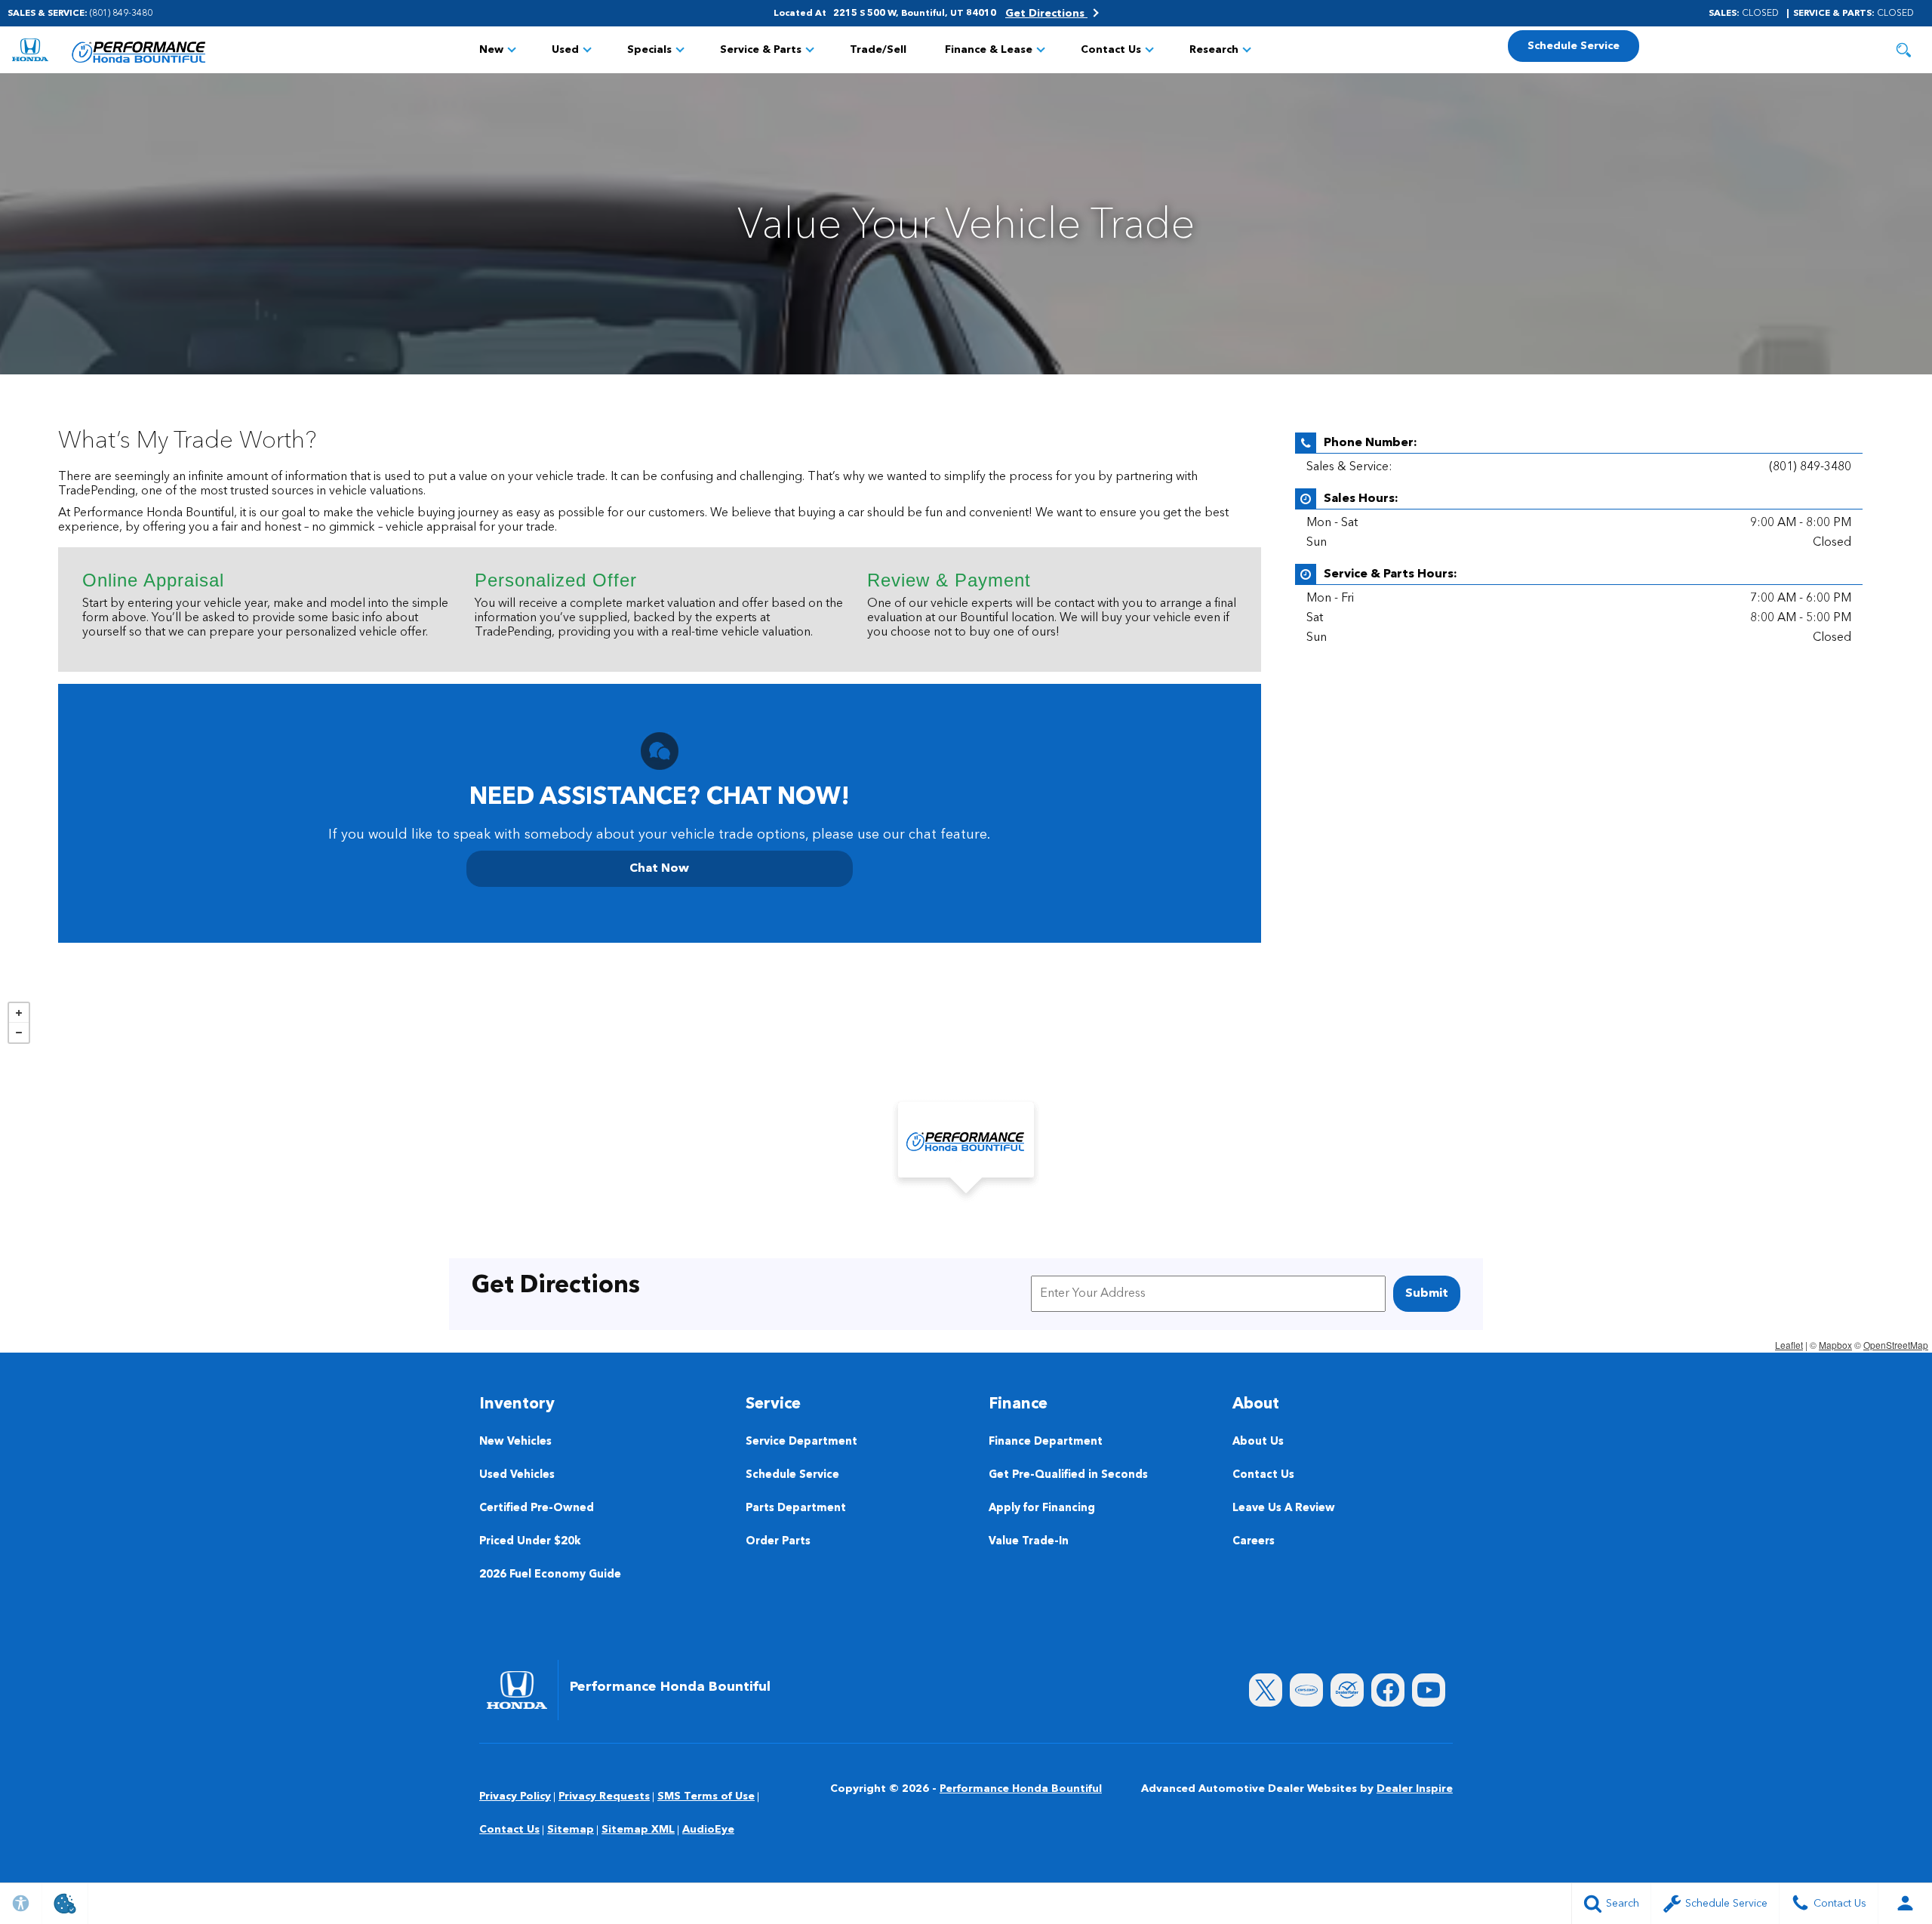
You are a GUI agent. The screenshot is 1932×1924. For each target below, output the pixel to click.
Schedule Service (792, 1475)
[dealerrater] (1347, 1690)
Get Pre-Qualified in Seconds (1068, 1475)
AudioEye (708, 1830)
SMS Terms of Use (706, 1796)
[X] (1266, 1690)
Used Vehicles (517, 1475)
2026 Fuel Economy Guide (550, 1575)
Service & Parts (761, 50)
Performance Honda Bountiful (1021, 1789)
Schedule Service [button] (1574, 46)
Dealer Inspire (1415, 1789)
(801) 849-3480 (1810, 467)
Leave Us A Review (1284, 1508)
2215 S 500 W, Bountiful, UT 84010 (915, 14)
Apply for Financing (1042, 1508)
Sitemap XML (638, 1830)
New (491, 50)
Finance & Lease (989, 50)
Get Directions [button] (1046, 14)
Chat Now (659, 869)
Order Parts (778, 1542)
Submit (1427, 1294)
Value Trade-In (1029, 1542)
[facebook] (1388, 1690)
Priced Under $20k (530, 1542)
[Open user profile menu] (1905, 1904)
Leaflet (1789, 1345)
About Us (1258, 1442)
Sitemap (571, 1830)
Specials (649, 50)
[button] (1903, 50)
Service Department (801, 1442)
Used (565, 50)
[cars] (1306, 1690)
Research (1214, 50)
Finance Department (1046, 1442)
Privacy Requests (604, 1796)
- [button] (19, 1033)
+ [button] (19, 1013)
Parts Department (796, 1508)
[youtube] (1429, 1690)
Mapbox (1835, 1345)
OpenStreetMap (1896, 1345)
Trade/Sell (878, 50)
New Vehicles (515, 1442)
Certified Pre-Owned (537, 1508)
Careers (1254, 1542)
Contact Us (1111, 50)
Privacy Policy (515, 1796)
